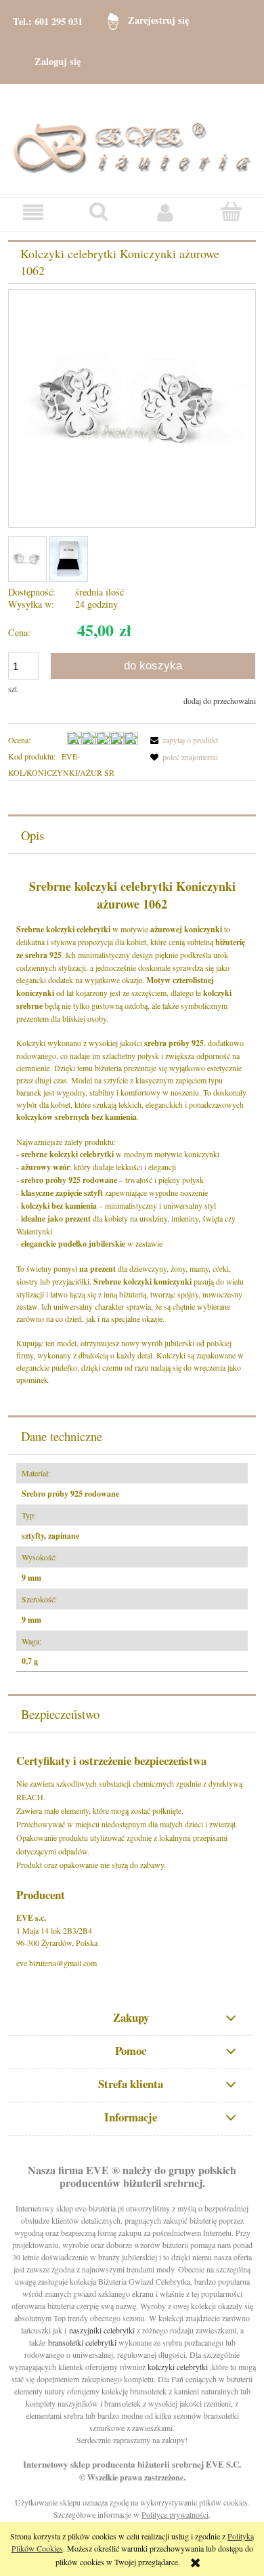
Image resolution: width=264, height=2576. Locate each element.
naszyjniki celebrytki (102, 2330)
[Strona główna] (132, 139)
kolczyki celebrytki (178, 2367)
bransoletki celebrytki (82, 2342)
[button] (33, 212)
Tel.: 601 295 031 (48, 21)
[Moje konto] (165, 212)
